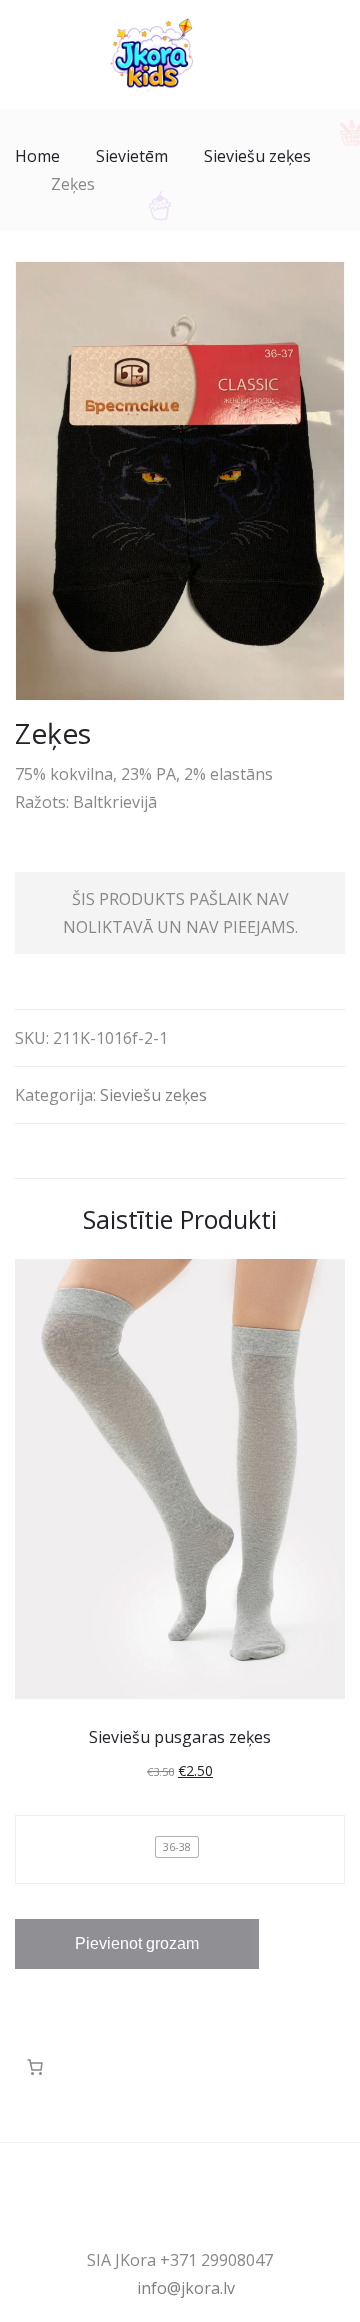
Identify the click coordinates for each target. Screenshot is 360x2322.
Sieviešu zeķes (257, 156)
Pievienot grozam (137, 1943)
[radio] (177, 1847)
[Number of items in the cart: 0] (35, 2067)
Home (37, 156)
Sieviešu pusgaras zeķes (180, 1737)
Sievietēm (132, 156)
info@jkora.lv (186, 2288)
